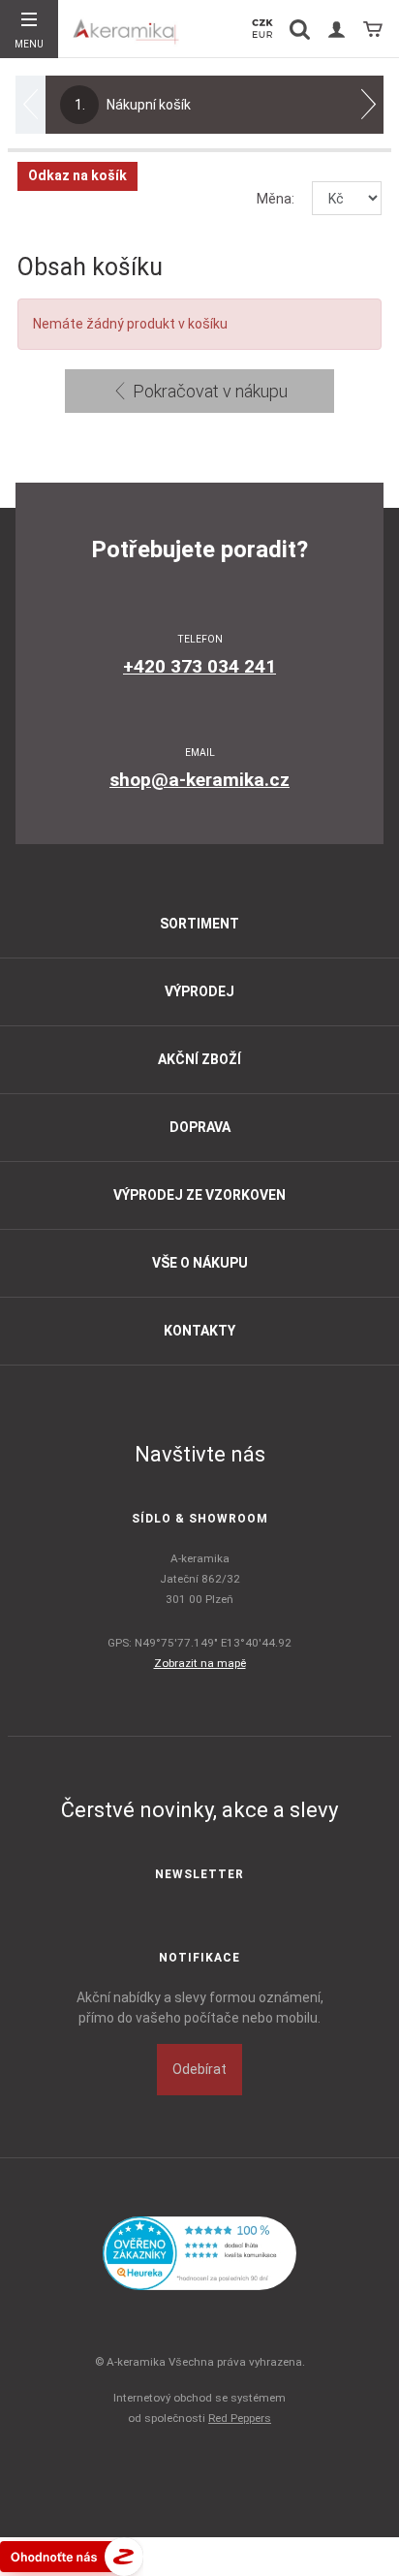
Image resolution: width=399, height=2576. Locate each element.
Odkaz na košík (77, 175)
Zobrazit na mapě (200, 1663)
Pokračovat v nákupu (208, 391)
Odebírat (199, 2069)
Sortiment (199, 924)
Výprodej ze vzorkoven (199, 1195)
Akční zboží (199, 1059)
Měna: (276, 199)
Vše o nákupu (200, 1263)
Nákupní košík (133, 105)
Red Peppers (240, 2418)
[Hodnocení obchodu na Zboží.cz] (72, 2555)
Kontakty (199, 1331)
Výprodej (199, 991)
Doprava (200, 1127)
